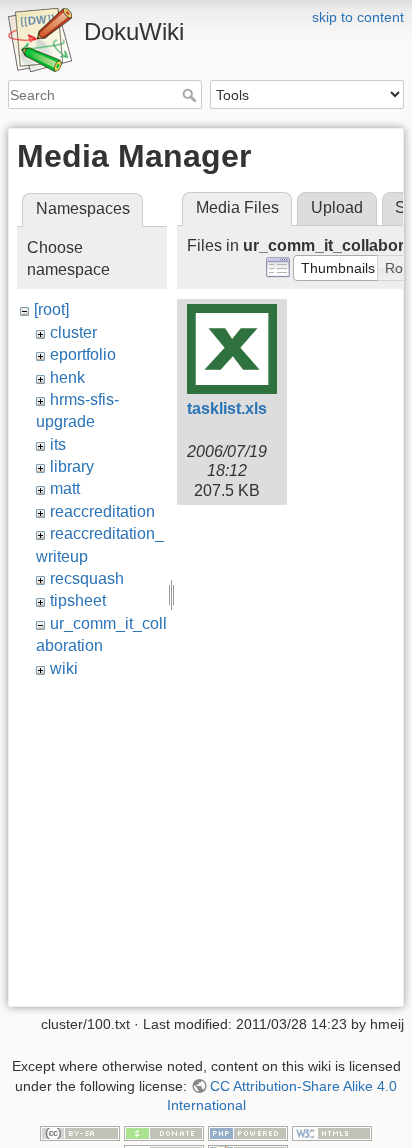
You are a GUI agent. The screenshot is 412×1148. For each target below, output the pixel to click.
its (58, 444)
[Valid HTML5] (332, 1132)
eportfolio (83, 354)
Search (191, 95)
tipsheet (78, 600)
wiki (64, 668)
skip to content (358, 17)
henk (67, 377)
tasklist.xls (227, 408)
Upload (337, 207)
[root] (51, 309)
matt (65, 488)
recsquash (87, 578)
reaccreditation (102, 511)
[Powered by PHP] (248, 1132)
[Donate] (164, 1132)
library (72, 466)
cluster (73, 332)
